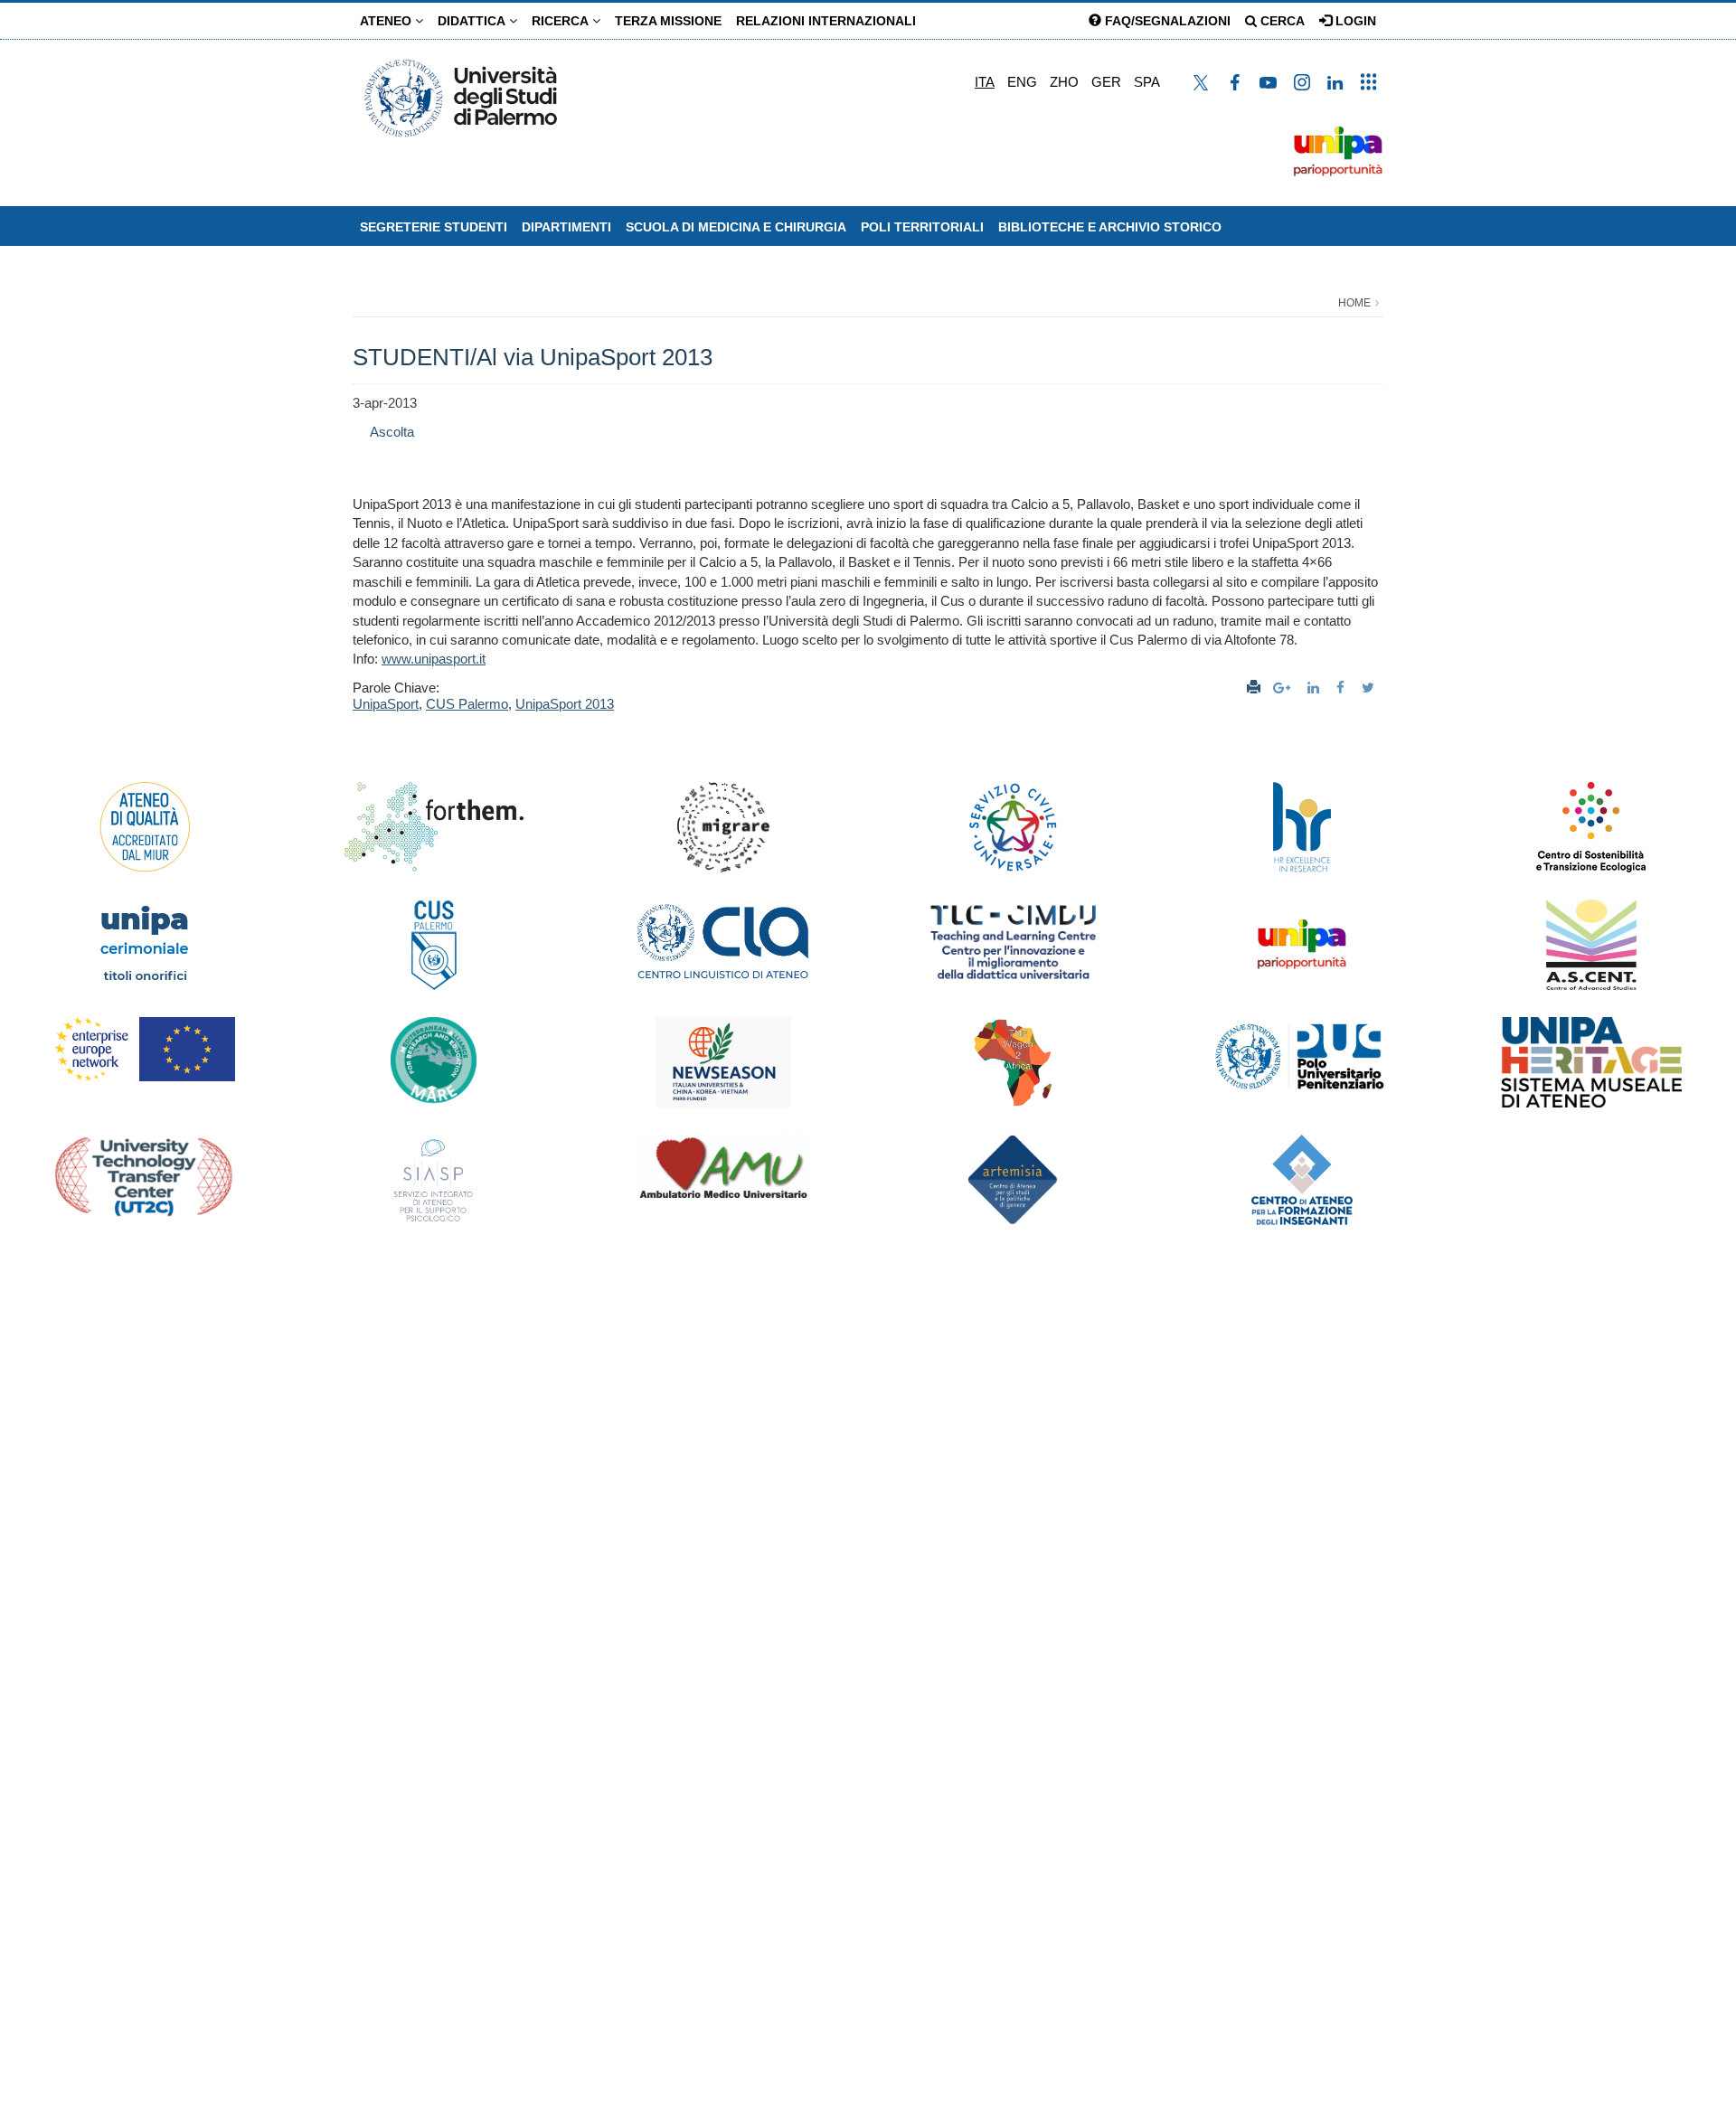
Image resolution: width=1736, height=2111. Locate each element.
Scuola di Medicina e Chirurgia (736, 227)
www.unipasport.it (434, 659)
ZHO (1064, 82)
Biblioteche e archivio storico (1110, 227)
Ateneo (387, 21)
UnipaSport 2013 (565, 704)
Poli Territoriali (922, 227)
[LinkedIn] (1316, 688)
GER (1106, 82)
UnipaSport (386, 704)
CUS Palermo (467, 704)
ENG (1022, 82)
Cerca (1281, 21)
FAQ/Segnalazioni (1166, 21)
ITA (985, 82)
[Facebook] (1343, 688)
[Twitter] (1370, 688)
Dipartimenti (566, 227)
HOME (1354, 303)
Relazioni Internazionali (826, 21)
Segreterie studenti (434, 227)
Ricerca (562, 21)
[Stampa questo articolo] (1254, 688)
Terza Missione (668, 21)
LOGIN (1354, 21)
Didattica (473, 21)
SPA (1147, 82)
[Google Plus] (1284, 688)
